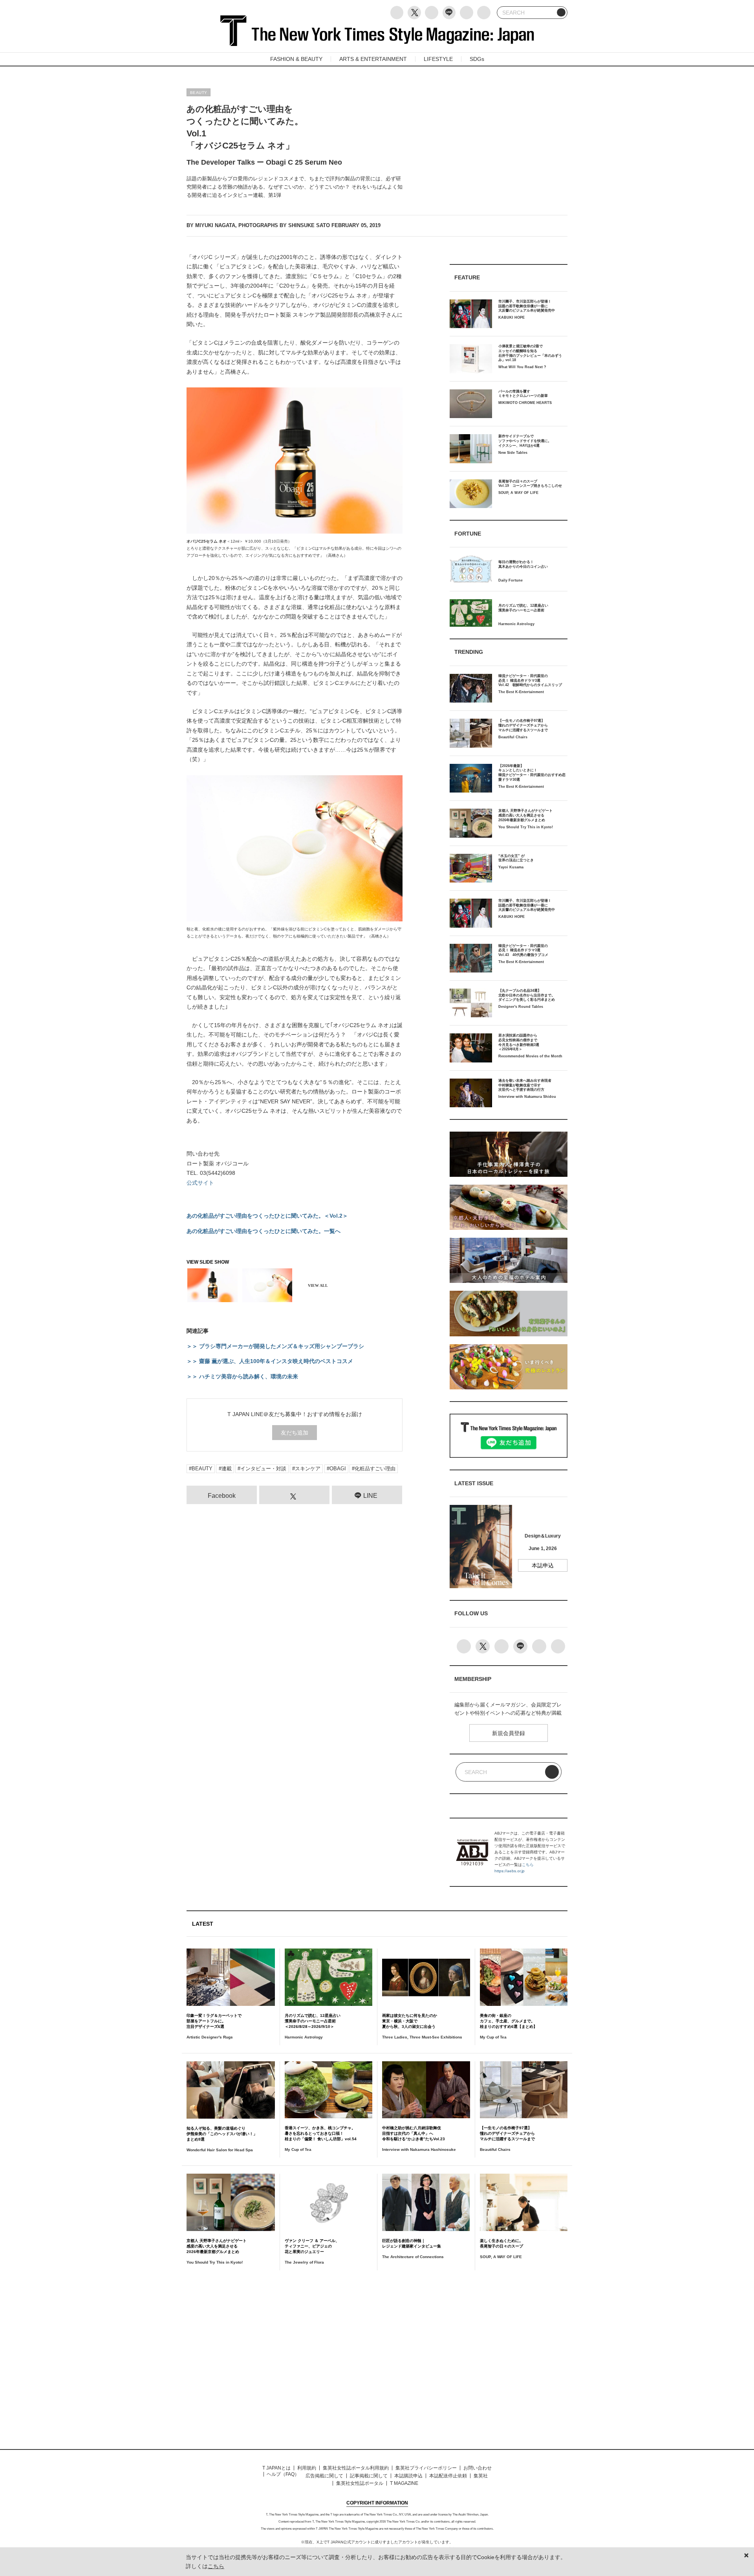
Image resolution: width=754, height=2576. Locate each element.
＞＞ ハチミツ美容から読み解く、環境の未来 (242, 1376)
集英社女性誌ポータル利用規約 (356, 2468)
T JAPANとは (276, 2468)
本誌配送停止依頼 (448, 2476)
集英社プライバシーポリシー (426, 2468)
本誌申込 (543, 1565)
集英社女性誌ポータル (360, 2483)
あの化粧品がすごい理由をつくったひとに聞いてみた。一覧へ (264, 1231)
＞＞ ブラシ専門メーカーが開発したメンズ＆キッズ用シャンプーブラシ (275, 1346)
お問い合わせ (478, 2468)
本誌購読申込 (408, 2476)
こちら (528, 1865)
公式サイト (200, 1183)
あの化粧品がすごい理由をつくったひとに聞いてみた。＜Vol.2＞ (267, 1216)
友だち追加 (295, 1433)
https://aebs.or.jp (510, 1871)
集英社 (481, 2476)
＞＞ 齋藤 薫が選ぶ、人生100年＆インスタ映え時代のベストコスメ (270, 1361)
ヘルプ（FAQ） (283, 2474)
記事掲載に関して (369, 2476)
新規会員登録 (509, 1733)
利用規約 (307, 2468)
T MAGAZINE (404, 2483)
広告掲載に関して (324, 2476)
